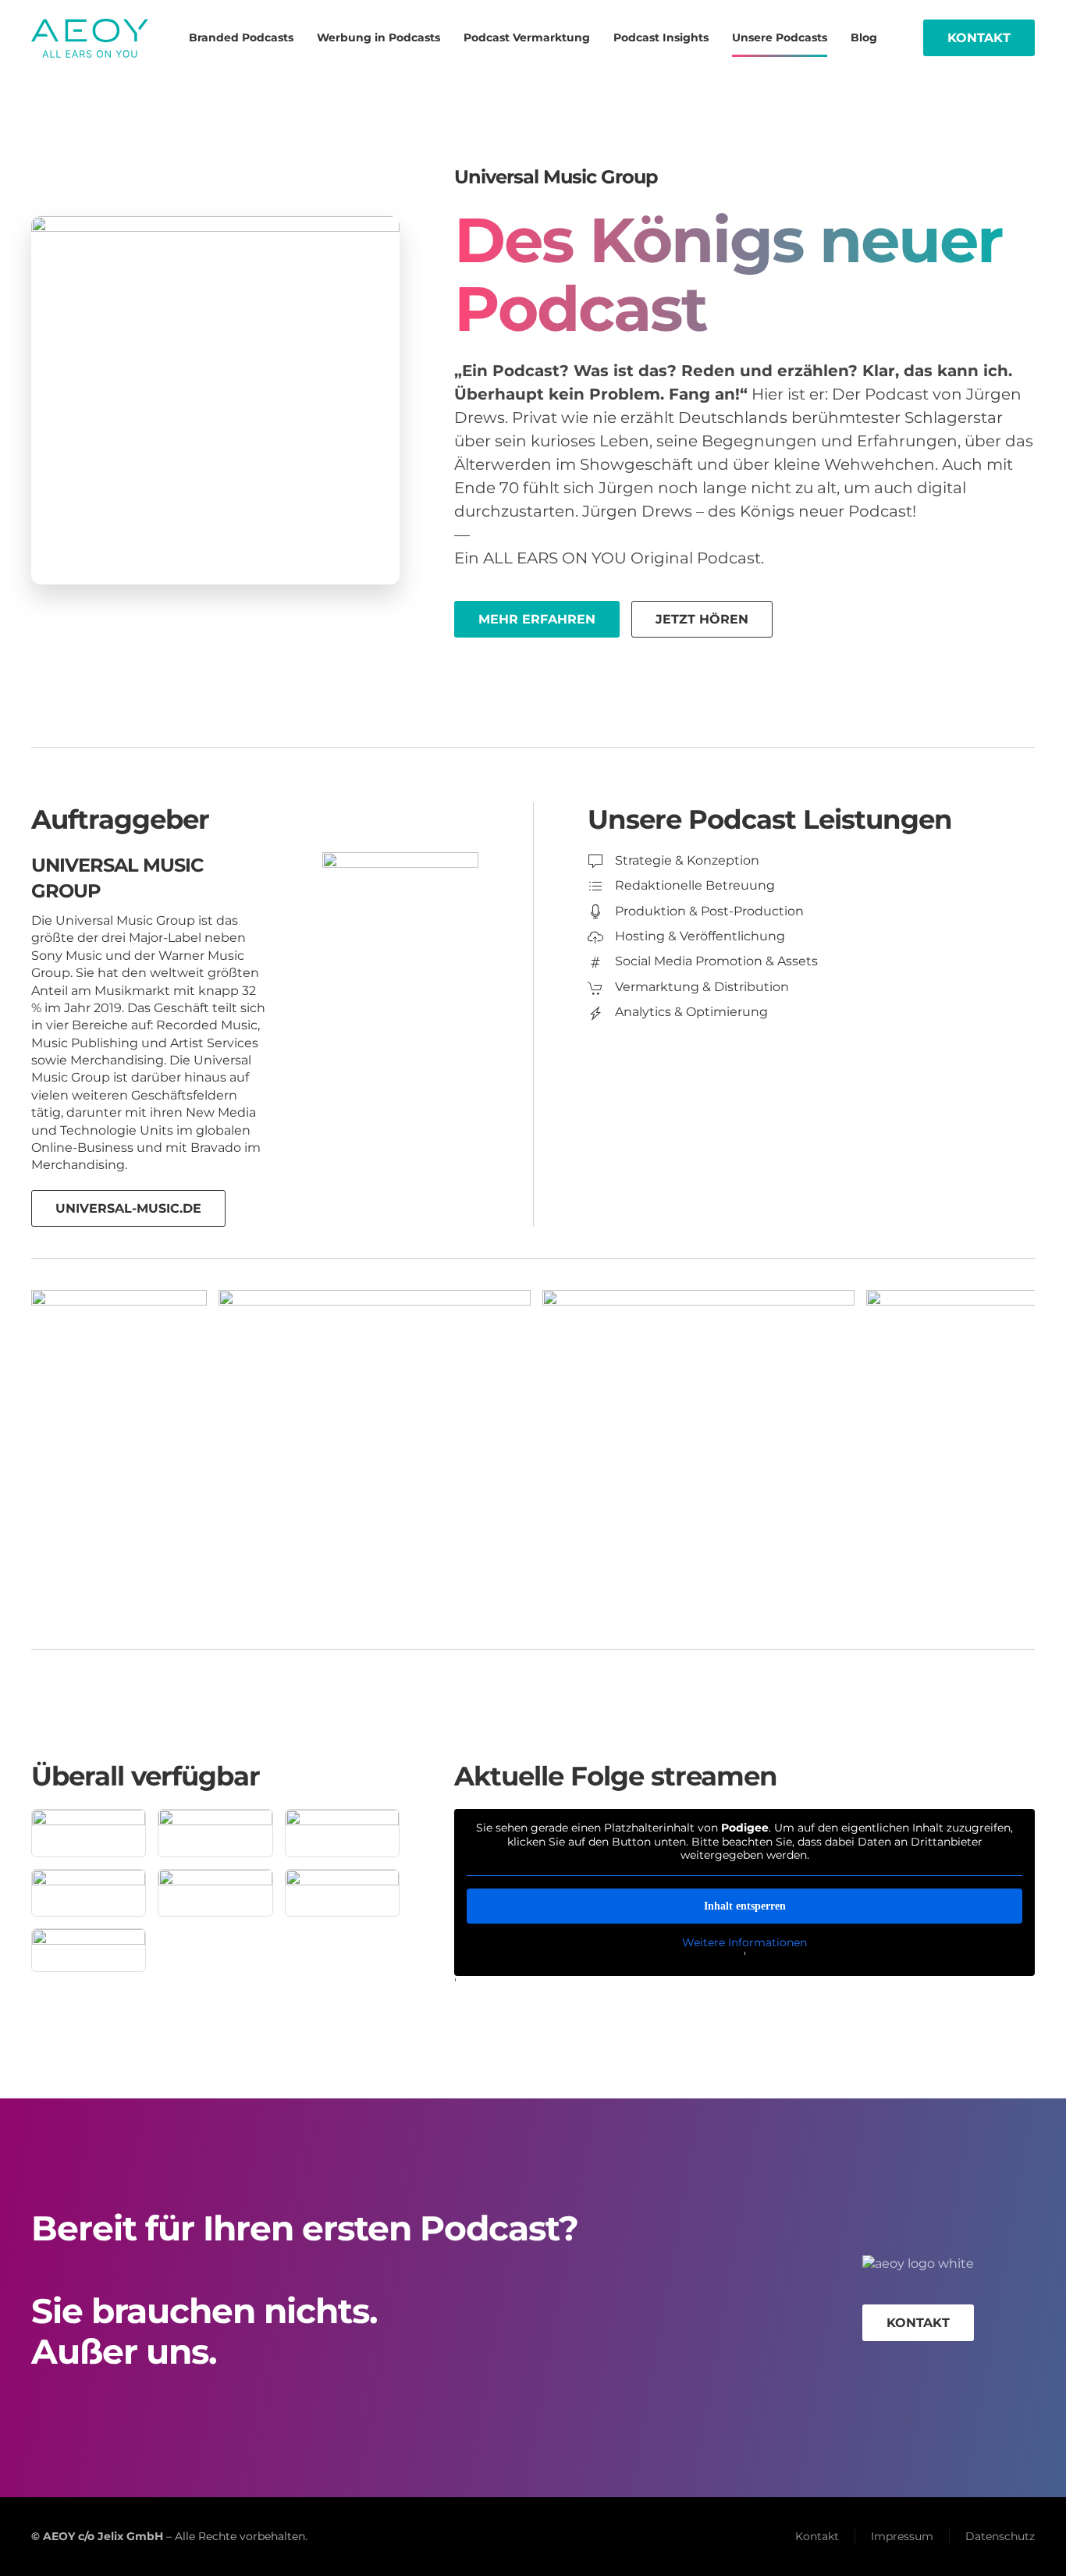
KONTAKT (918, 2323)
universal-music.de (128, 1208)
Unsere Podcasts (780, 37)
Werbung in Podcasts (378, 37)
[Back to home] (90, 38)
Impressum (902, 2536)
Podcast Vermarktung (527, 37)
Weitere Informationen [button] (744, 1943)
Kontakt (979, 38)
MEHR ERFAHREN (537, 619)
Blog (864, 37)
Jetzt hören (702, 619)
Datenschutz (1000, 2536)
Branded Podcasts (241, 37)
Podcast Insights (661, 37)
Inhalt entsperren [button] (745, 1906)
